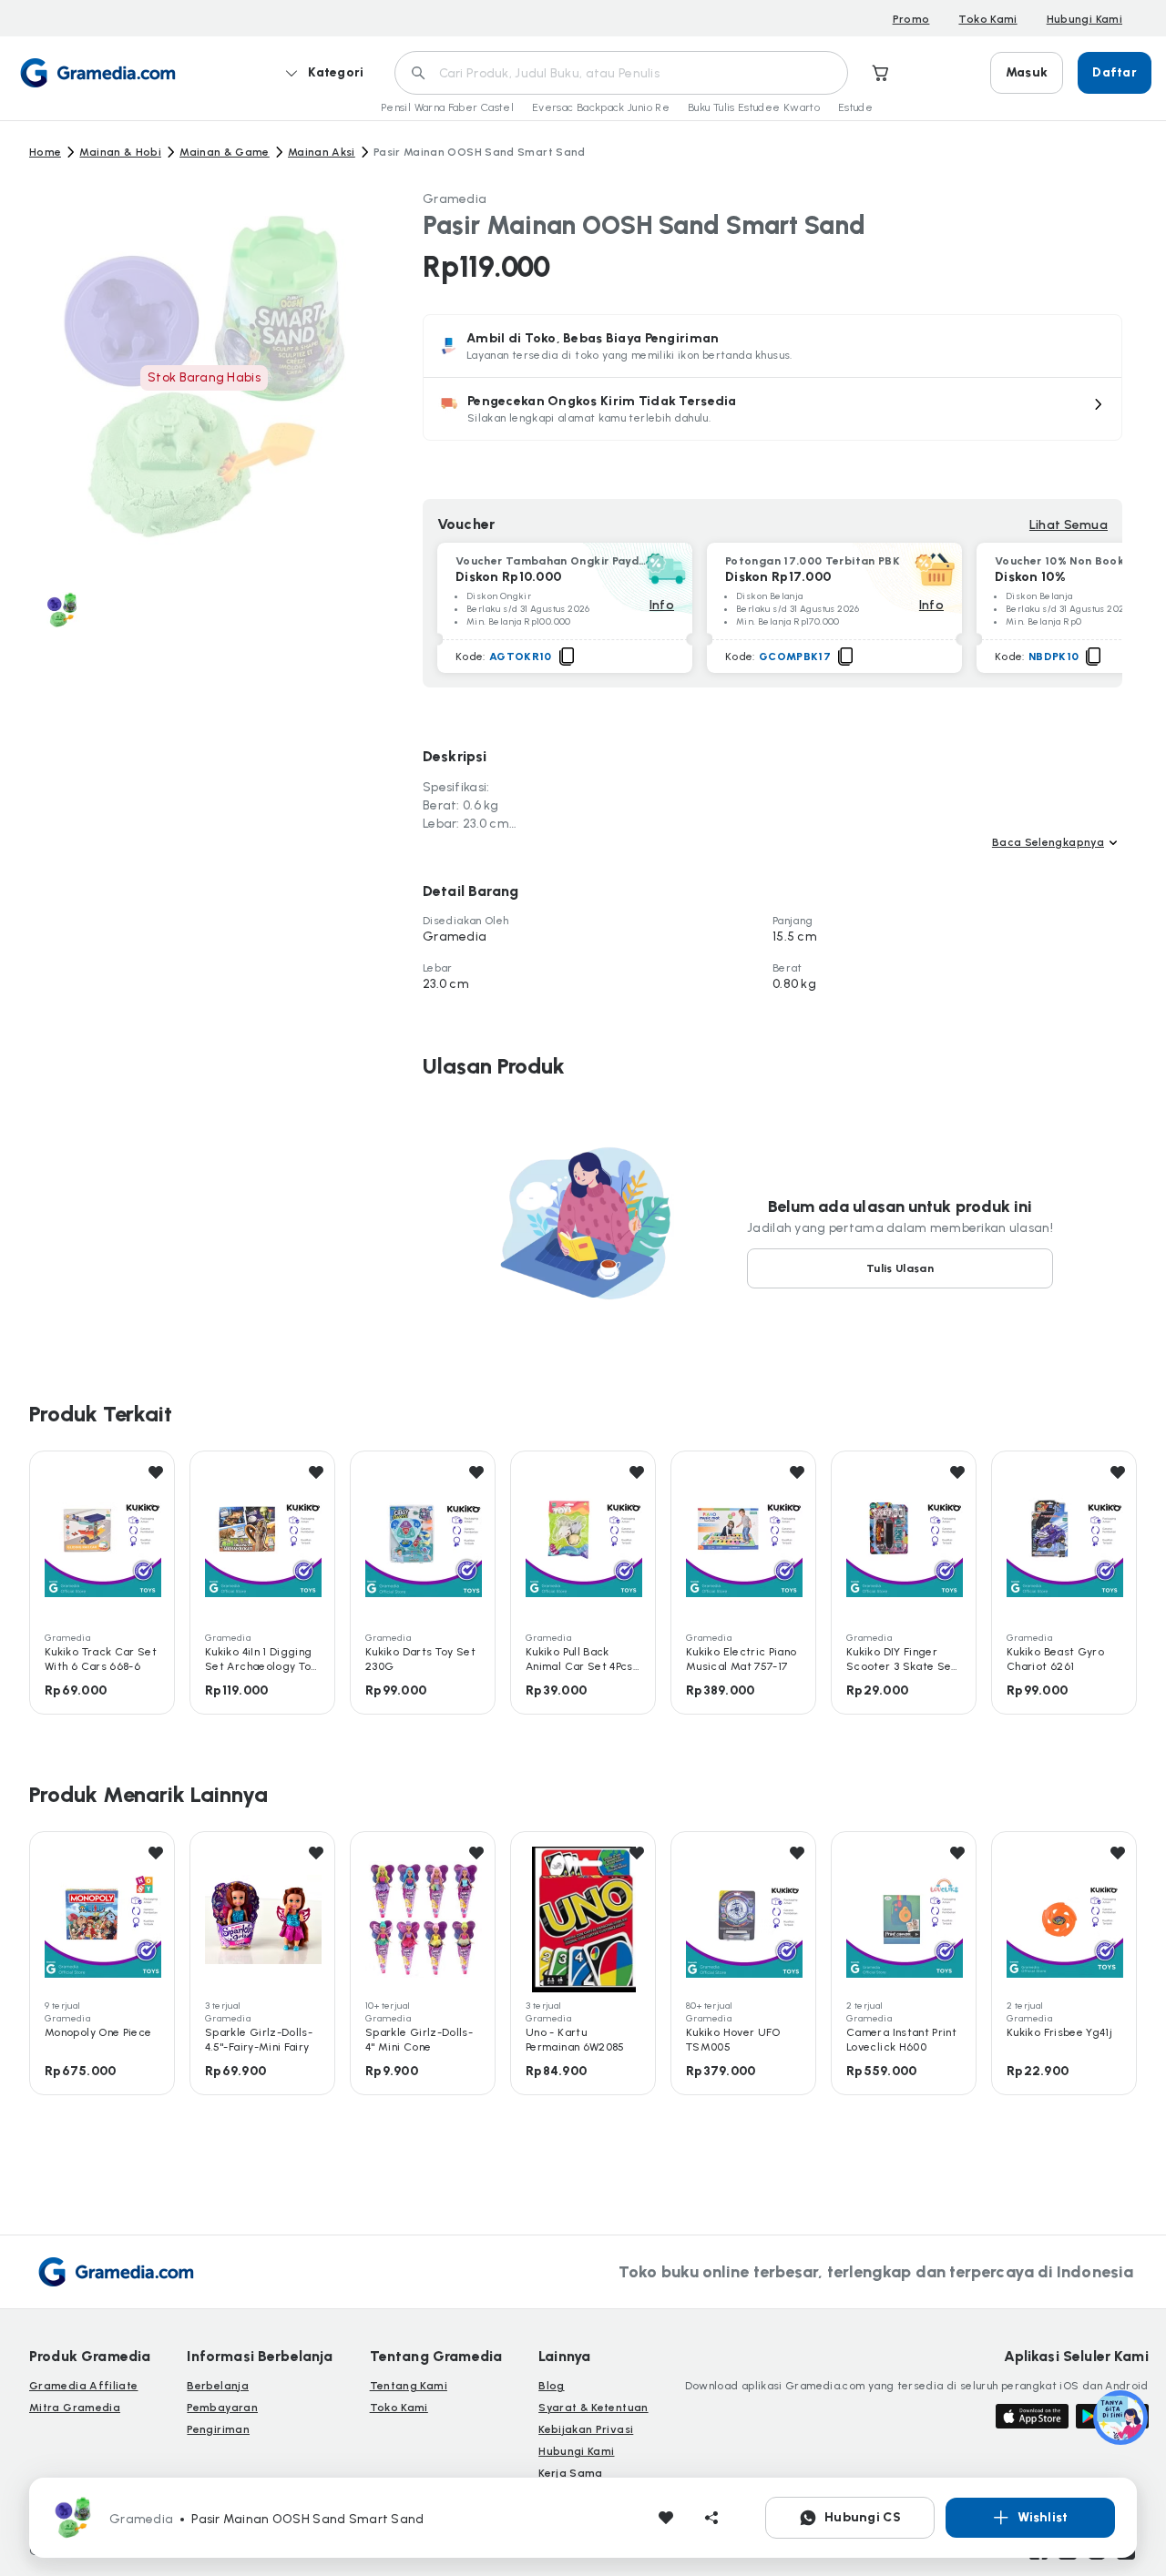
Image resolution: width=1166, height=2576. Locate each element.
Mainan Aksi (322, 152)
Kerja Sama (571, 2473)
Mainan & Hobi (120, 152)
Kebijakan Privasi (586, 2429)
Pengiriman (218, 2429)
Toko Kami (987, 19)
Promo (911, 19)
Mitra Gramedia (75, 2408)
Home (45, 152)
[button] (772, 409)
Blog (551, 2386)
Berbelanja (218, 2386)
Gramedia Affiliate (83, 2386)
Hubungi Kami (1084, 19)
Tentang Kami (409, 2386)
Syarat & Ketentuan (593, 2408)
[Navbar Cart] (881, 73)
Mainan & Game (225, 152)
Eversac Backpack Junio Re (601, 107)
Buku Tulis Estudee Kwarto (754, 107)
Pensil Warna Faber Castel (447, 107)
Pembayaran (222, 2408)
